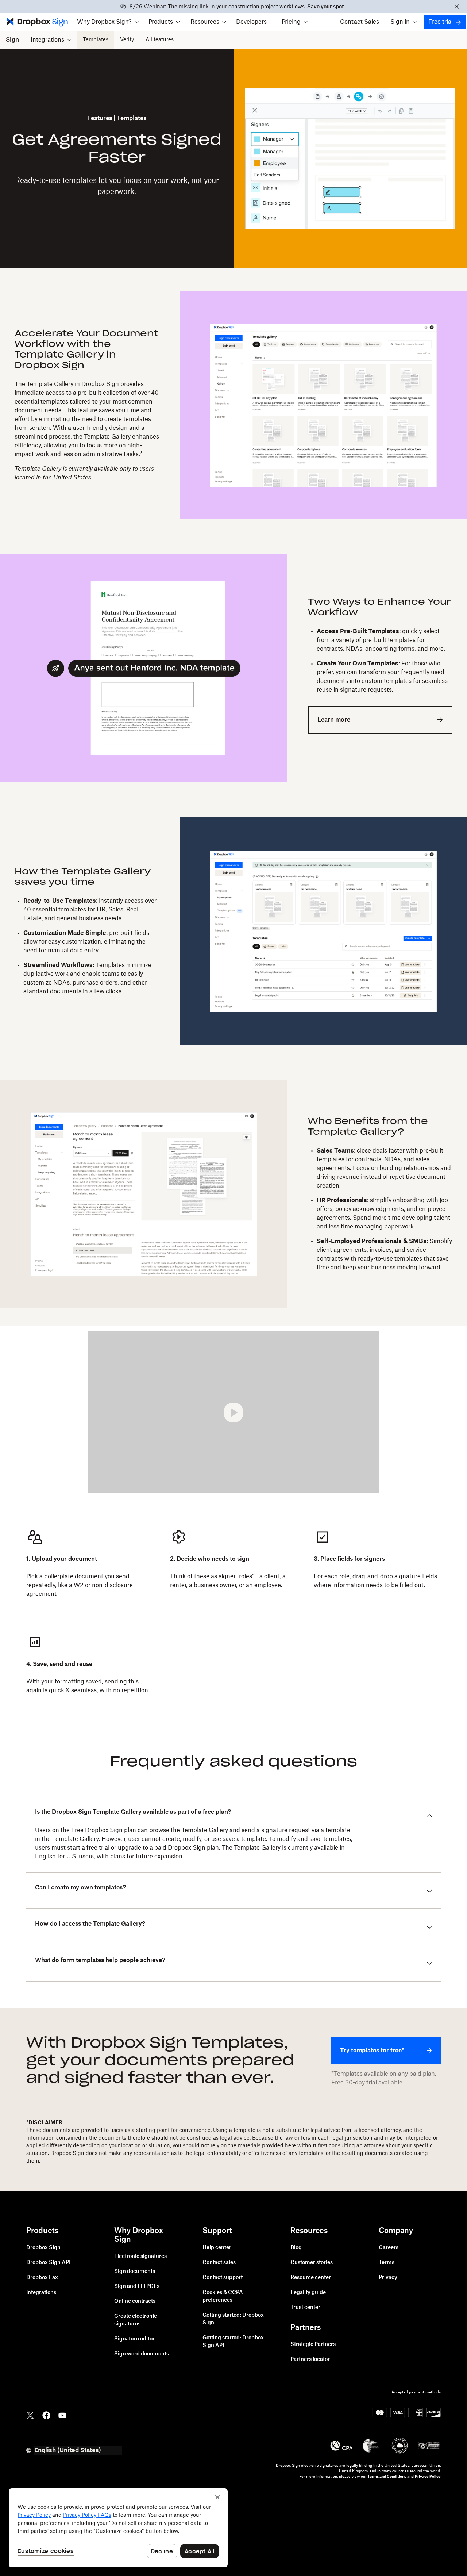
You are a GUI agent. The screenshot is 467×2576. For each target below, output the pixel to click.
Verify (127, 40)
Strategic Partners (313, 2344)
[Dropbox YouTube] (62, 2415)
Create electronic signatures (136, 2320)
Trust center (305, 2308)
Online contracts (135, 2301)
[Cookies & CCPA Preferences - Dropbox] (118, 2528)
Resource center (311, 2278)
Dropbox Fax (42, 2278)
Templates (96, 40)
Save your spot (325, 7)
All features (160, 40)
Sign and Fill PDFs (137, 2286)
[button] (108, 22)
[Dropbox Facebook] (46, 2415)
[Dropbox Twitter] (30, 2415)
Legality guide (308, 2293)
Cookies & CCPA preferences (223, 2296)
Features (100, 118)
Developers (251, 22)
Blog (296, 2248)
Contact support (223, 2278)
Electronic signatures (140, 2256)
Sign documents (135, 2271)
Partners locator (310, 2359)
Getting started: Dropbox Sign (233, 2319)
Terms (387, 2263)
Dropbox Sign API (48, 2263)
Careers (389, 2248)
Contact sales (219, 2263)
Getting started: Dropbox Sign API (233, 2342)
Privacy (388, 2278)
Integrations (41, 2293)
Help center (217, 2248)
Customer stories (312, 2263)
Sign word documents (142, 2354)
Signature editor (134, 2339)
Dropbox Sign (43, 2248)
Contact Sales (360, 22)
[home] (36, 22)
